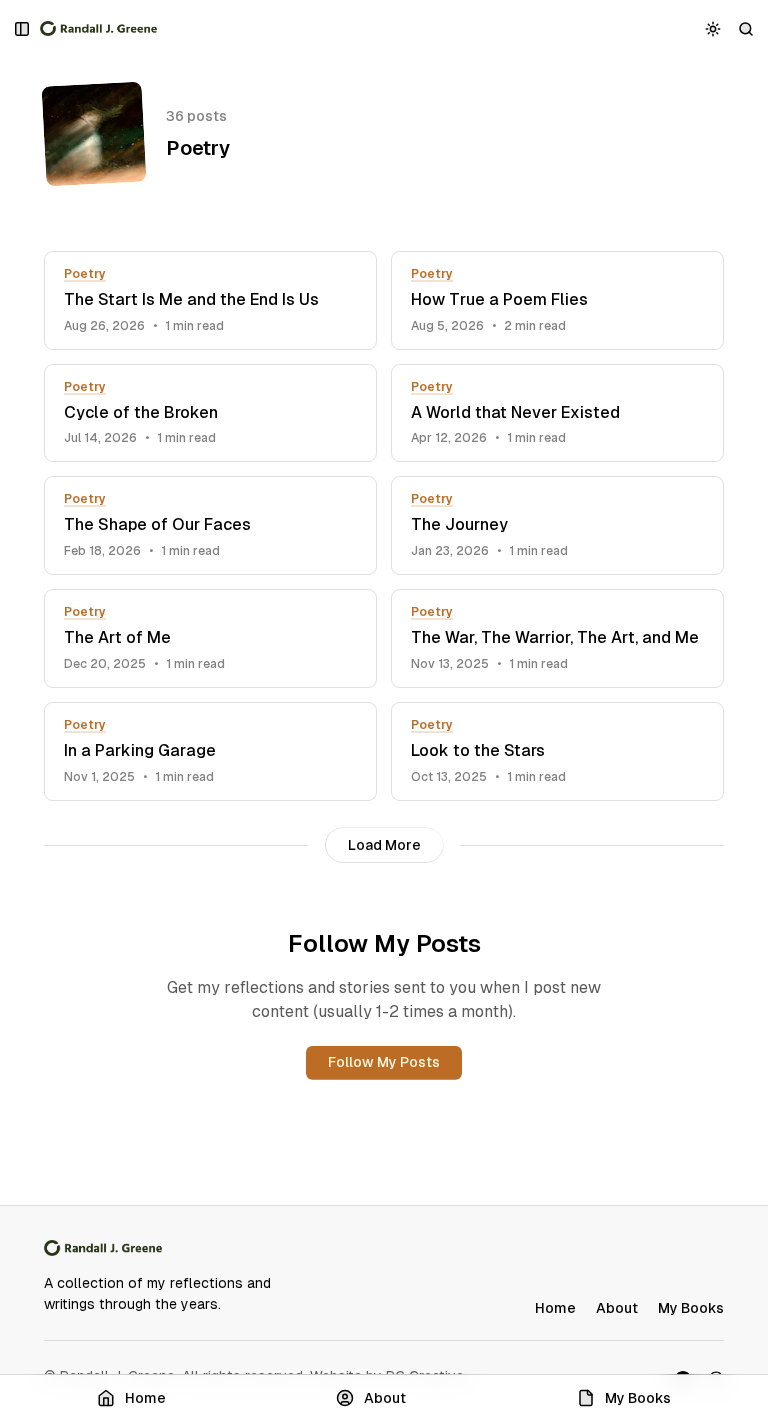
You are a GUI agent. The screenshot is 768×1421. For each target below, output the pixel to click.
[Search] (746, 28)
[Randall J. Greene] (99, 29)
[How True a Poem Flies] (557, 300)
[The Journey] (557, 525)
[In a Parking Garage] (210, 751)
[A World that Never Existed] (557, 413)
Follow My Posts (384, 1062)
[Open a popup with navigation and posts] (22, 28)
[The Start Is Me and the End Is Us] (210, 300)
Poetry (85, 274)
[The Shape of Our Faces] (210, 525)
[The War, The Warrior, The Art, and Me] (557, 638)
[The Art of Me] (210, 638)
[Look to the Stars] (557, 751)
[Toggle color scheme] (713, 28)
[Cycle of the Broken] (210, 413)
